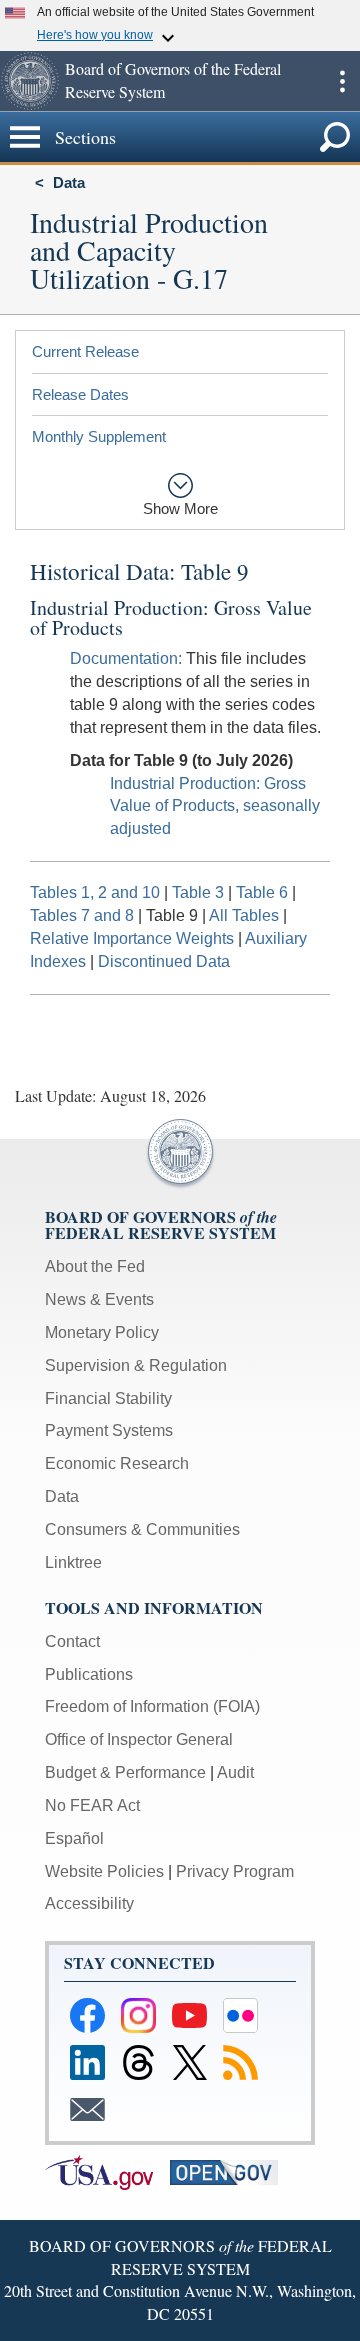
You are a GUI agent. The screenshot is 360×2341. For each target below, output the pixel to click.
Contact (72, 1641)
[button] (30, 81)
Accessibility (89, 1903)
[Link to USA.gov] (107, 2171)
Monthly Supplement (99, 436)
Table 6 (262, 892)
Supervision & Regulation (136, 1365)
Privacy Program (235, 1871)
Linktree (73, 1562)
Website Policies (104, 1871)
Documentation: (126, 658)
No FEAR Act (92, 1805)
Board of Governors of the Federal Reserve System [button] (173, 80)
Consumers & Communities (142, 1529)
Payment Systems (109, 1430)
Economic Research (117, 1463)
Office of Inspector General (139, 1739)
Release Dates (80, 394)
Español (74, 1838)
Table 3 (198, 892)
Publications (89, 1674)
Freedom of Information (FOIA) (152, 1706)
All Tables (244, 915)
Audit (235, 1772)
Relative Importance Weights (132, 938)
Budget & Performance (125, 1772)
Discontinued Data (164, 961)
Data (69, 182)
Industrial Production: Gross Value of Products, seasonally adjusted (215, 806)
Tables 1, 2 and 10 (95, 892)
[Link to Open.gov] (230, 2171)
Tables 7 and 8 (82, 915)
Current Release (85, 351)
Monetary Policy (102, 1332)
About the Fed (95, 1266)
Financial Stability (108, 1398)
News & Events (99, 1299)
